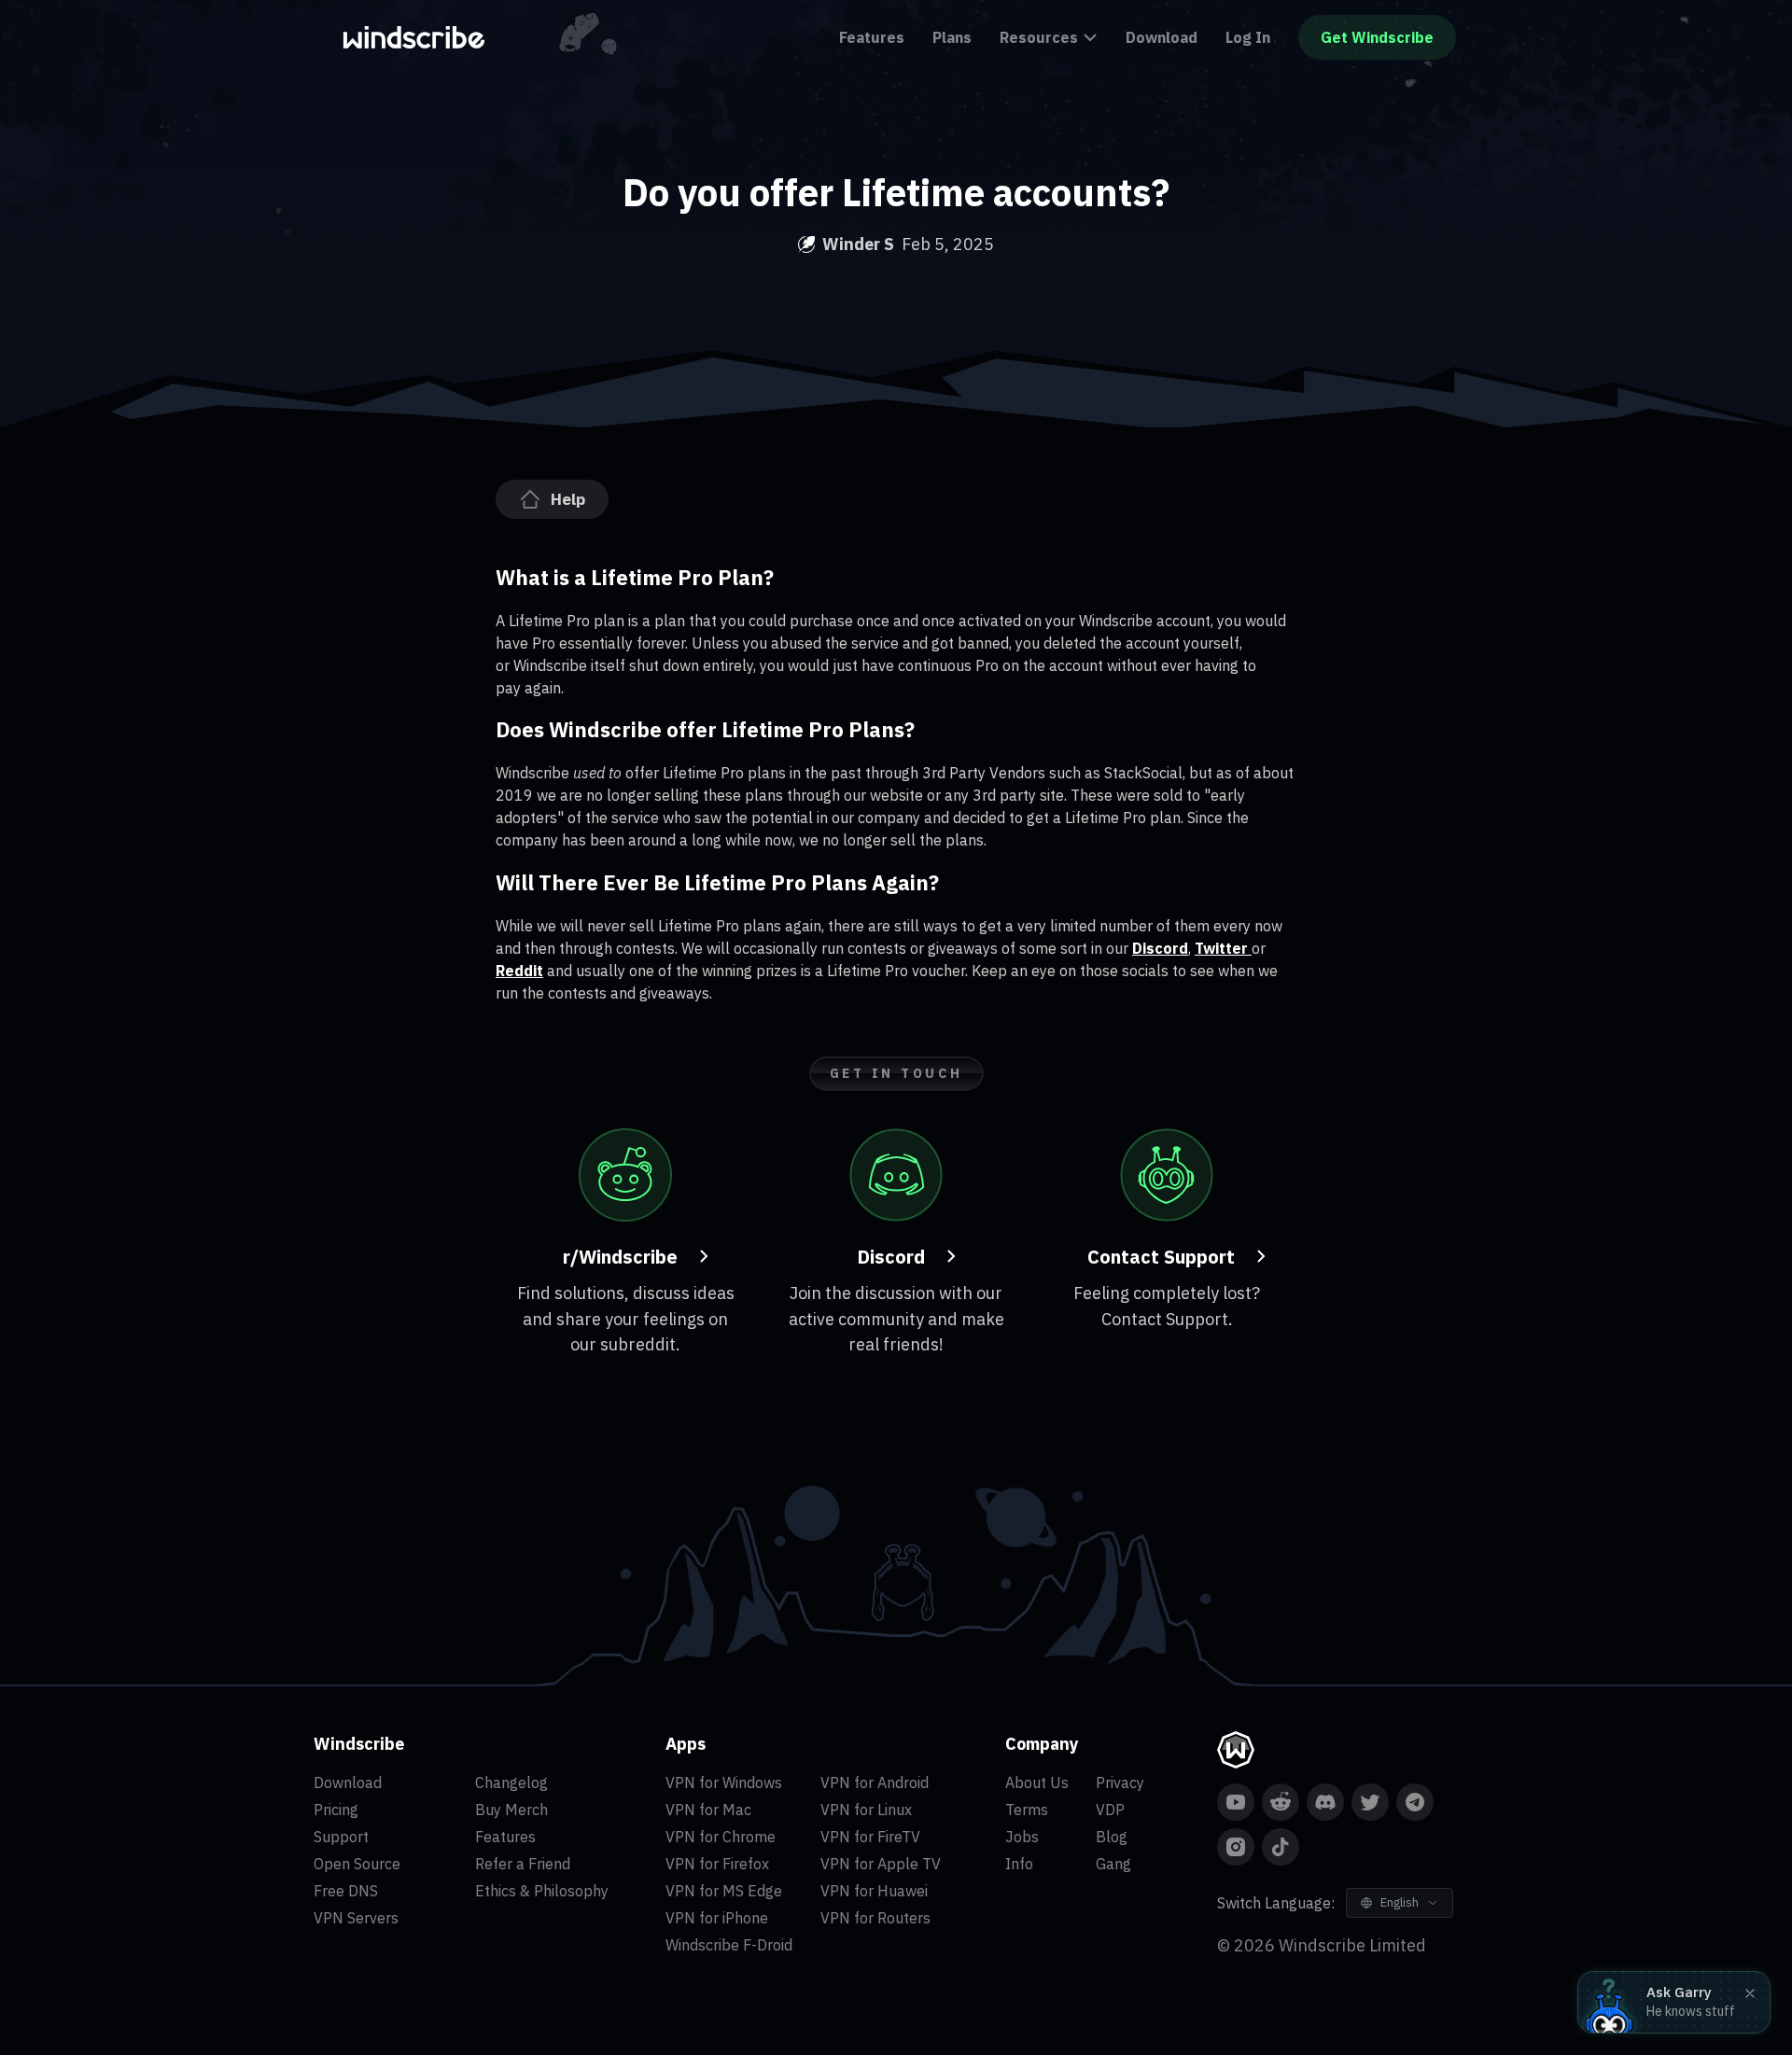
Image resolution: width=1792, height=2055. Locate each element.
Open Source (357, 1864)
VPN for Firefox (717, 1864)
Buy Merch (511, 1810)
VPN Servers (356, 1918)
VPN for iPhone (717, 1918)
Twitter (1223, 948)
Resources (1039, 37)
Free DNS (346, 1891)
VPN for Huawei (874, 1891)
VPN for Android (875, 1782)
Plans (952, 37)
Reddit (519, 971)
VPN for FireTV (870, 1837)
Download (1162, 37)
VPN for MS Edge (724, 1891)
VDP (1110, 1810)
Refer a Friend (523, 1864)
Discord (1160, 948)
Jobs (1022, 1837)
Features (872, 37)
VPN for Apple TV (881, 1864)
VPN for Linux (866, 1810)
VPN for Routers (875, 1918)
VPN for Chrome (721, 1837)
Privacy (1120, 1782)
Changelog (511, 1782)
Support (341, 1837)
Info (1019, 1864)
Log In (1248, 37)
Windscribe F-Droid (729, 1945)
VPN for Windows (724, 1782)
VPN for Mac (708, 1810)
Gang (1113, 1864)
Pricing (336, 1810)
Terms (1027, 1810)
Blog (1112, 1837)
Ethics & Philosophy (542, 1891)
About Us (1037, 1782)
